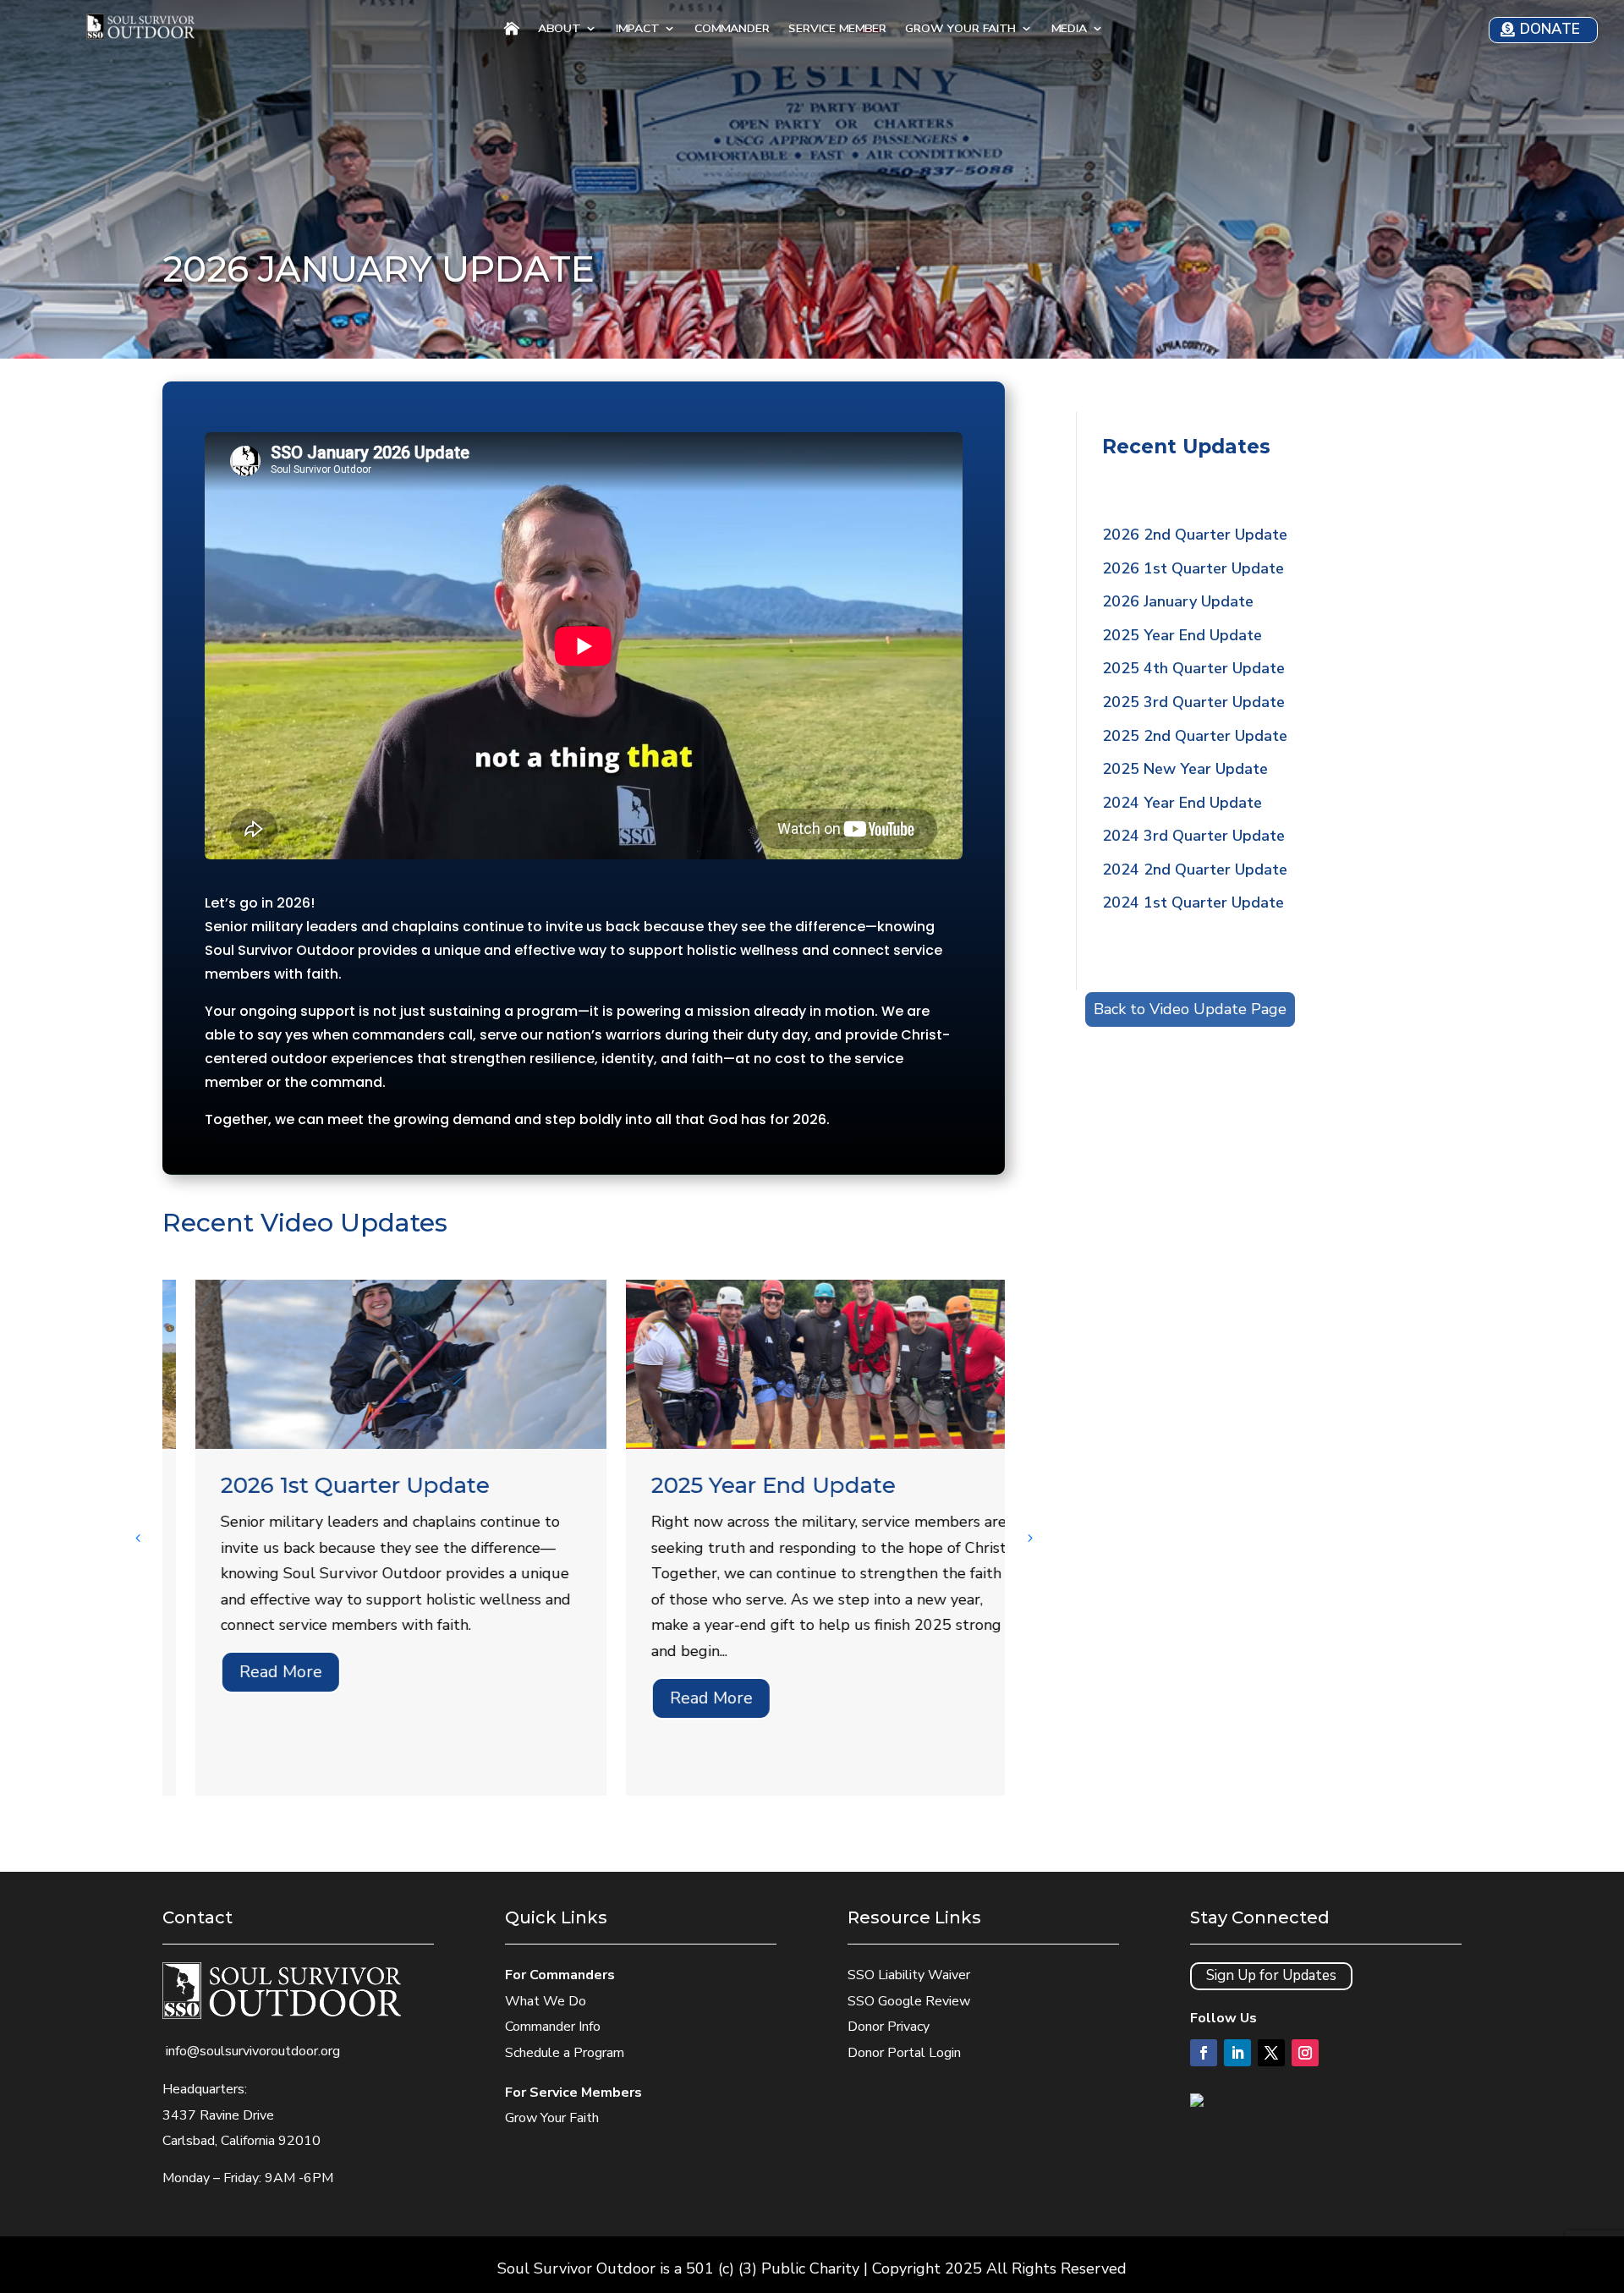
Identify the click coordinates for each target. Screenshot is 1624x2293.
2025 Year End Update (741, 1485)
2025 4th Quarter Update (1193, 668)
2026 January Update (1178, 601)
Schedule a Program (565, 2053)
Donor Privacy (889, 2027)
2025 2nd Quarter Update (1195, 736)
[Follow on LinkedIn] (1237, 2053)
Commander (732, 30)
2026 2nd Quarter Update (1195, 535)
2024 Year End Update (1182, 803)
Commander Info (553, 2027)
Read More (248, 1672)
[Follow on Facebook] (1204, 2053)
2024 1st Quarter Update (1193, 902)
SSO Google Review (909, 2001)
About (559, 30)
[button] (1029, 1538)
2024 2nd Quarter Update (1195, 869)
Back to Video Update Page (1190, 1009)
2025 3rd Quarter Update (1193, 702)
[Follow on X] (1271, 2053)
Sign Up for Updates (1271, 1975)
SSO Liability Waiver (909, 1975)
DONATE (1550, 29)
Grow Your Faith (960, 30)
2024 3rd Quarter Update (1193, 836)
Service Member (837, 30)
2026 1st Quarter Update (322, 1485)
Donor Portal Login (904, 2053)
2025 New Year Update (1185, 769)
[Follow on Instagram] (1305, 2053)
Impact (637, 30)
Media (1069, 30)
